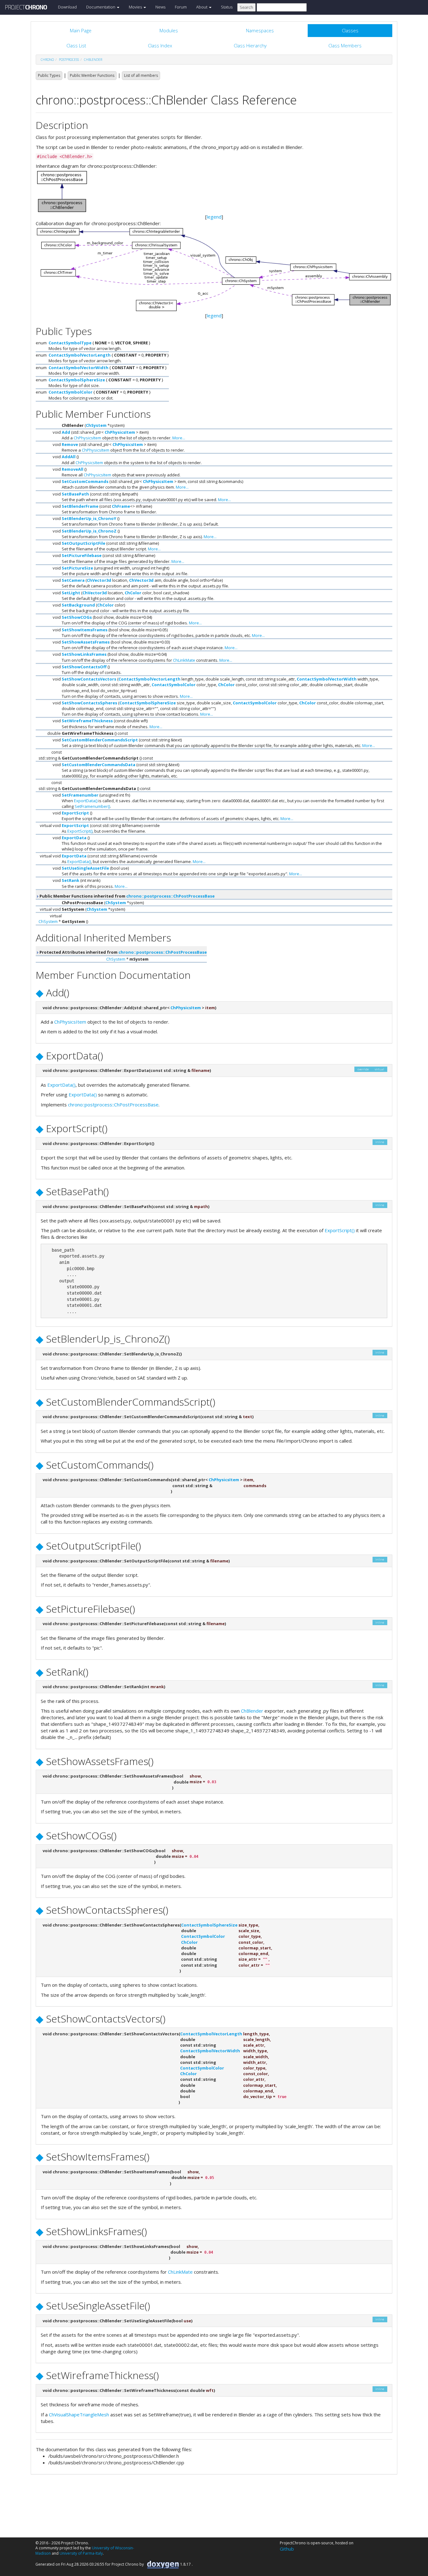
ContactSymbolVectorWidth (78, 368)
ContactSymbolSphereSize (77, 380)
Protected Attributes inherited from (123, 952)
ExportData (74, 838)
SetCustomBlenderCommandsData (99, 765)
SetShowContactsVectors (89, 679)
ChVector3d (99, 580)
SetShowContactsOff (84, 667)
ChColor (133, 593)
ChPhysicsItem (120, 432)
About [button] (202, 7)
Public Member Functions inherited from (127, 896)
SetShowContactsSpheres (89, 703)
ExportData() (86, 801)
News (160, 7)
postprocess (69, 60)
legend (214, 217)
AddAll (69, 457)
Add (66, 432)
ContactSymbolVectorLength (80, 355)
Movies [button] (136, 7)
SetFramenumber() (92, 806)
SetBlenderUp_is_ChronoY (89, 518)
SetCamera (73, 580)
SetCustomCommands (85, 481)
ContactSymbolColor (70, 392)
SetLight (71, 593)
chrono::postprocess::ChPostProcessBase (170, 896)
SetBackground (78, 605)
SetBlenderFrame (80, 506)
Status (227, 7)
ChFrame (121, 506)
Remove (70, 444)
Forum (181, 7)
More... (179, 438)
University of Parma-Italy (81, 2553)
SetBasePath (75, 494)
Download (67, 7)
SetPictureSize (77, 568)
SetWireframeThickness (87, 721)
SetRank (70, 880)
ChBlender (93, 60)
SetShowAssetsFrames (86, 642)
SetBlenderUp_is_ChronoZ (89, 531)
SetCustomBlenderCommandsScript (100, 740)
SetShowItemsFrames (85, 630)
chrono (47, 60)
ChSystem (96, 425)
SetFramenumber (80, 795)
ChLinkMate (184, 660)
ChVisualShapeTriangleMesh (79, 2414)
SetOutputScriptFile (84, 543)
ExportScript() (80, 831)
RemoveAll (73, 469)
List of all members (141, 75)
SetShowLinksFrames (84, 654)
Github (287, 2549)
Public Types (49, 75)
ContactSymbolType (70, 343)
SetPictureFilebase (82, 555)
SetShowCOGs (77, 617)
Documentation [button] (101, 7)
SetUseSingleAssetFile (85, 868)
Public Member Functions (92, 75)
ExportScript (75, 813)
